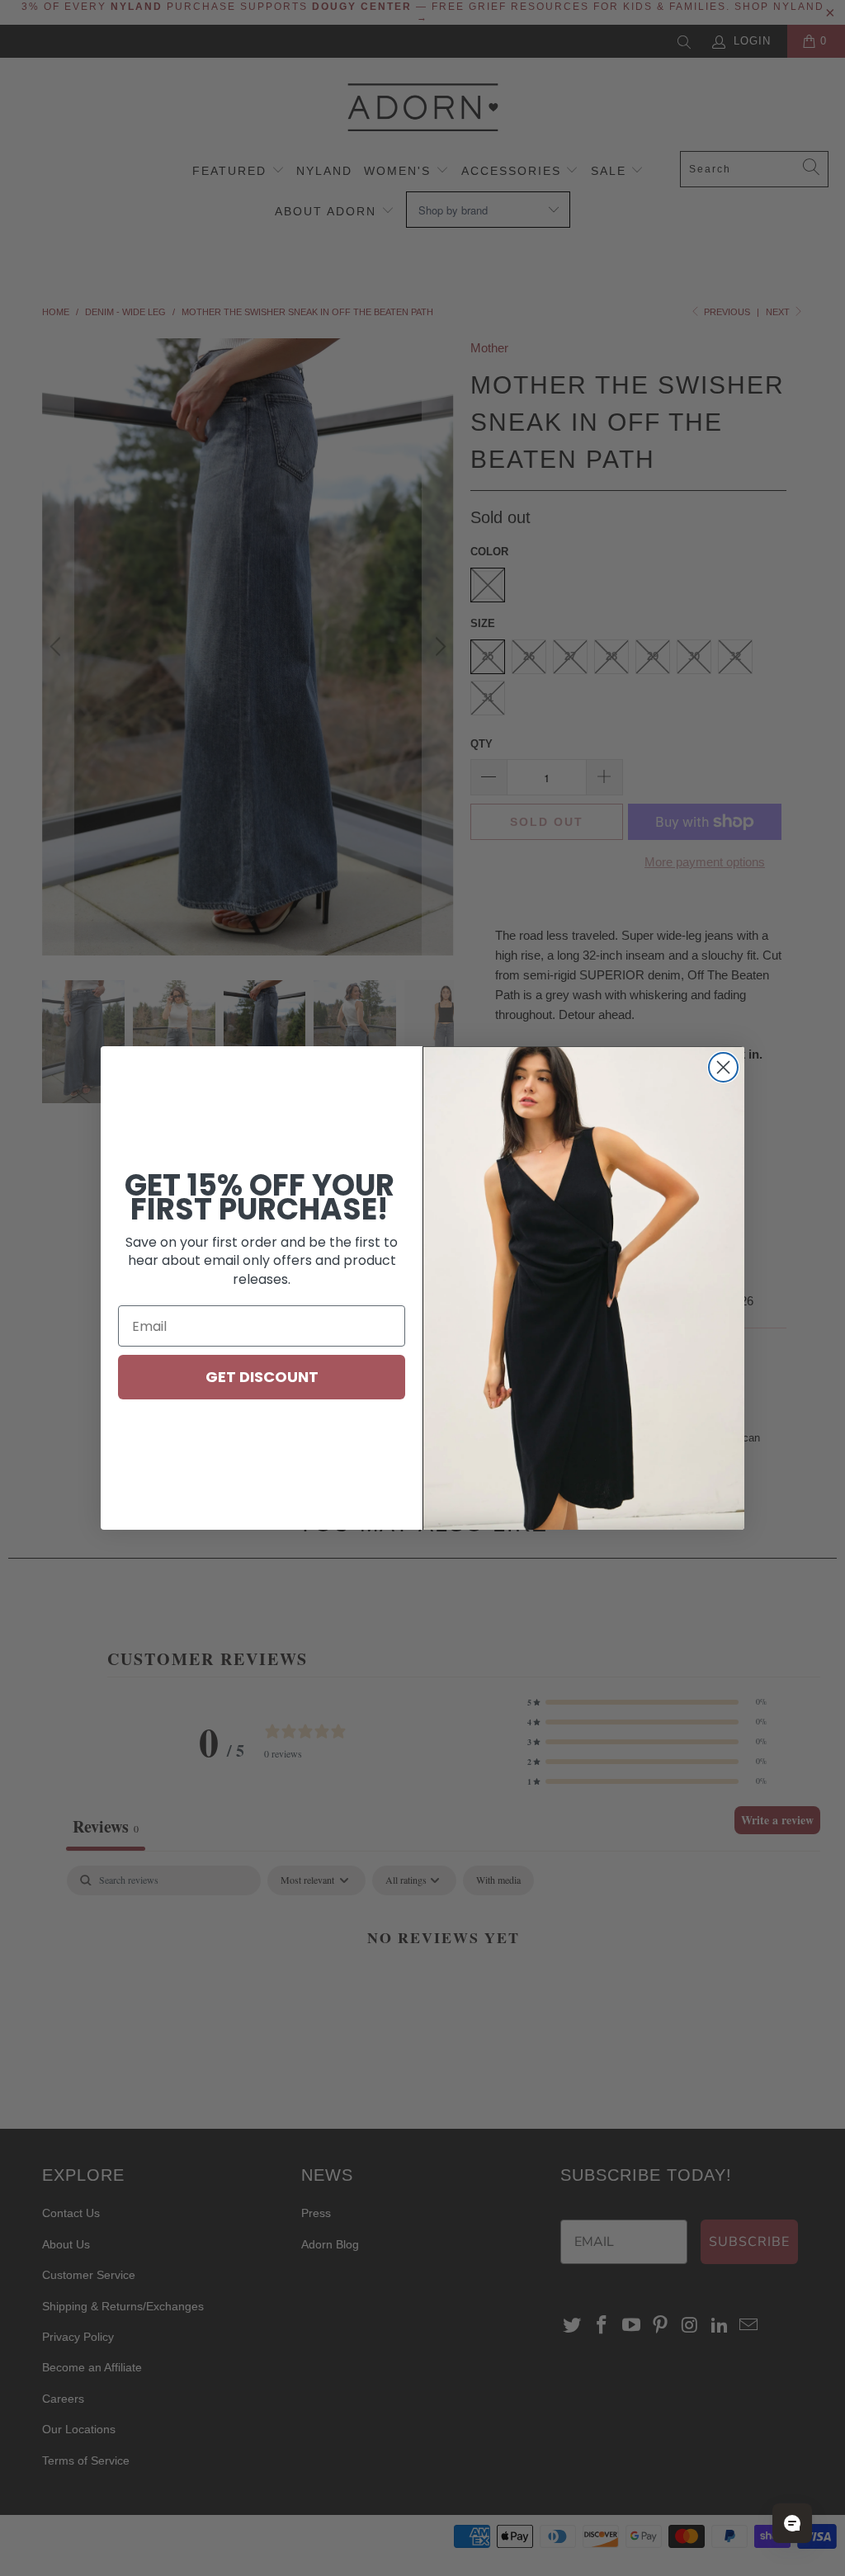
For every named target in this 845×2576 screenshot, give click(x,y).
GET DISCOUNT (262, 1377)
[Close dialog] (723, 1067)
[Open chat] (792, 2523)
